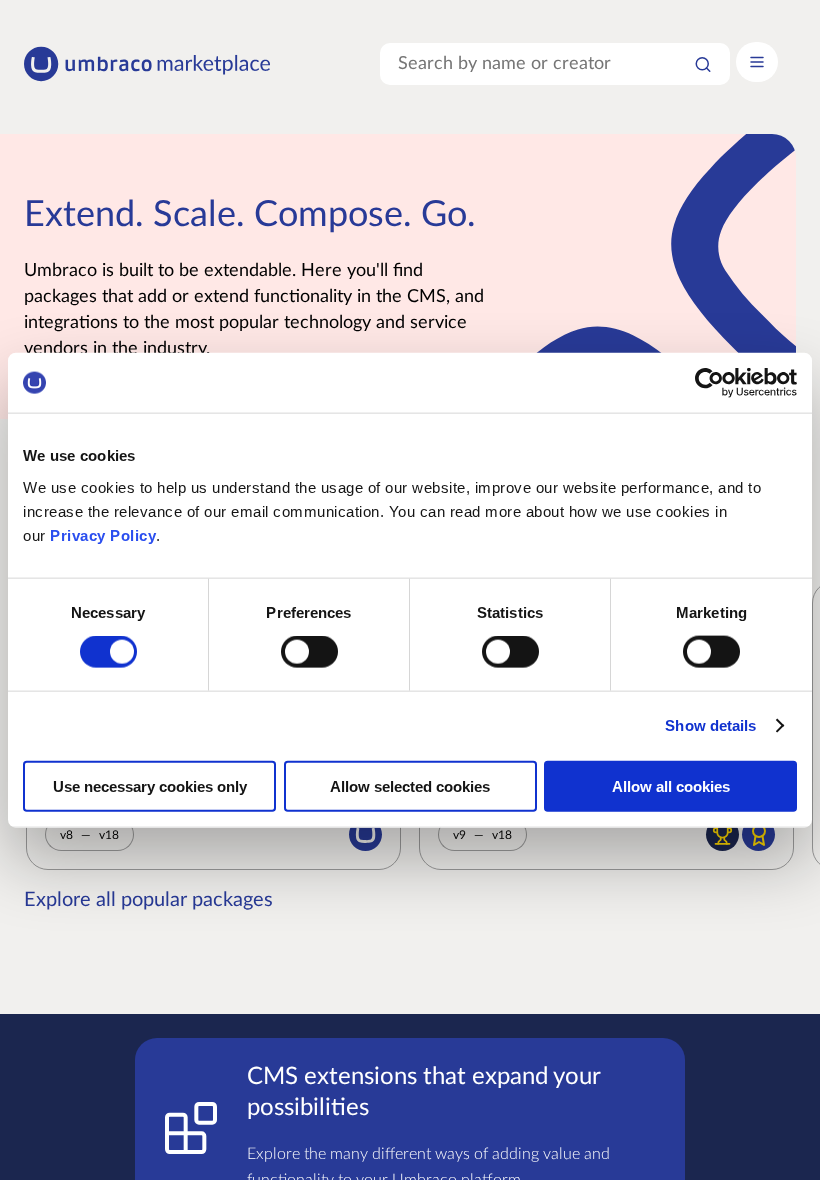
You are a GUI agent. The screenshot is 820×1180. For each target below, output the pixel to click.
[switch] (309, 652)
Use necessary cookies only (150, 785)
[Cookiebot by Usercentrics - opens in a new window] (709, 383)
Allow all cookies (671, 785)
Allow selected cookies (410, 785)
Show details (710, 725)
